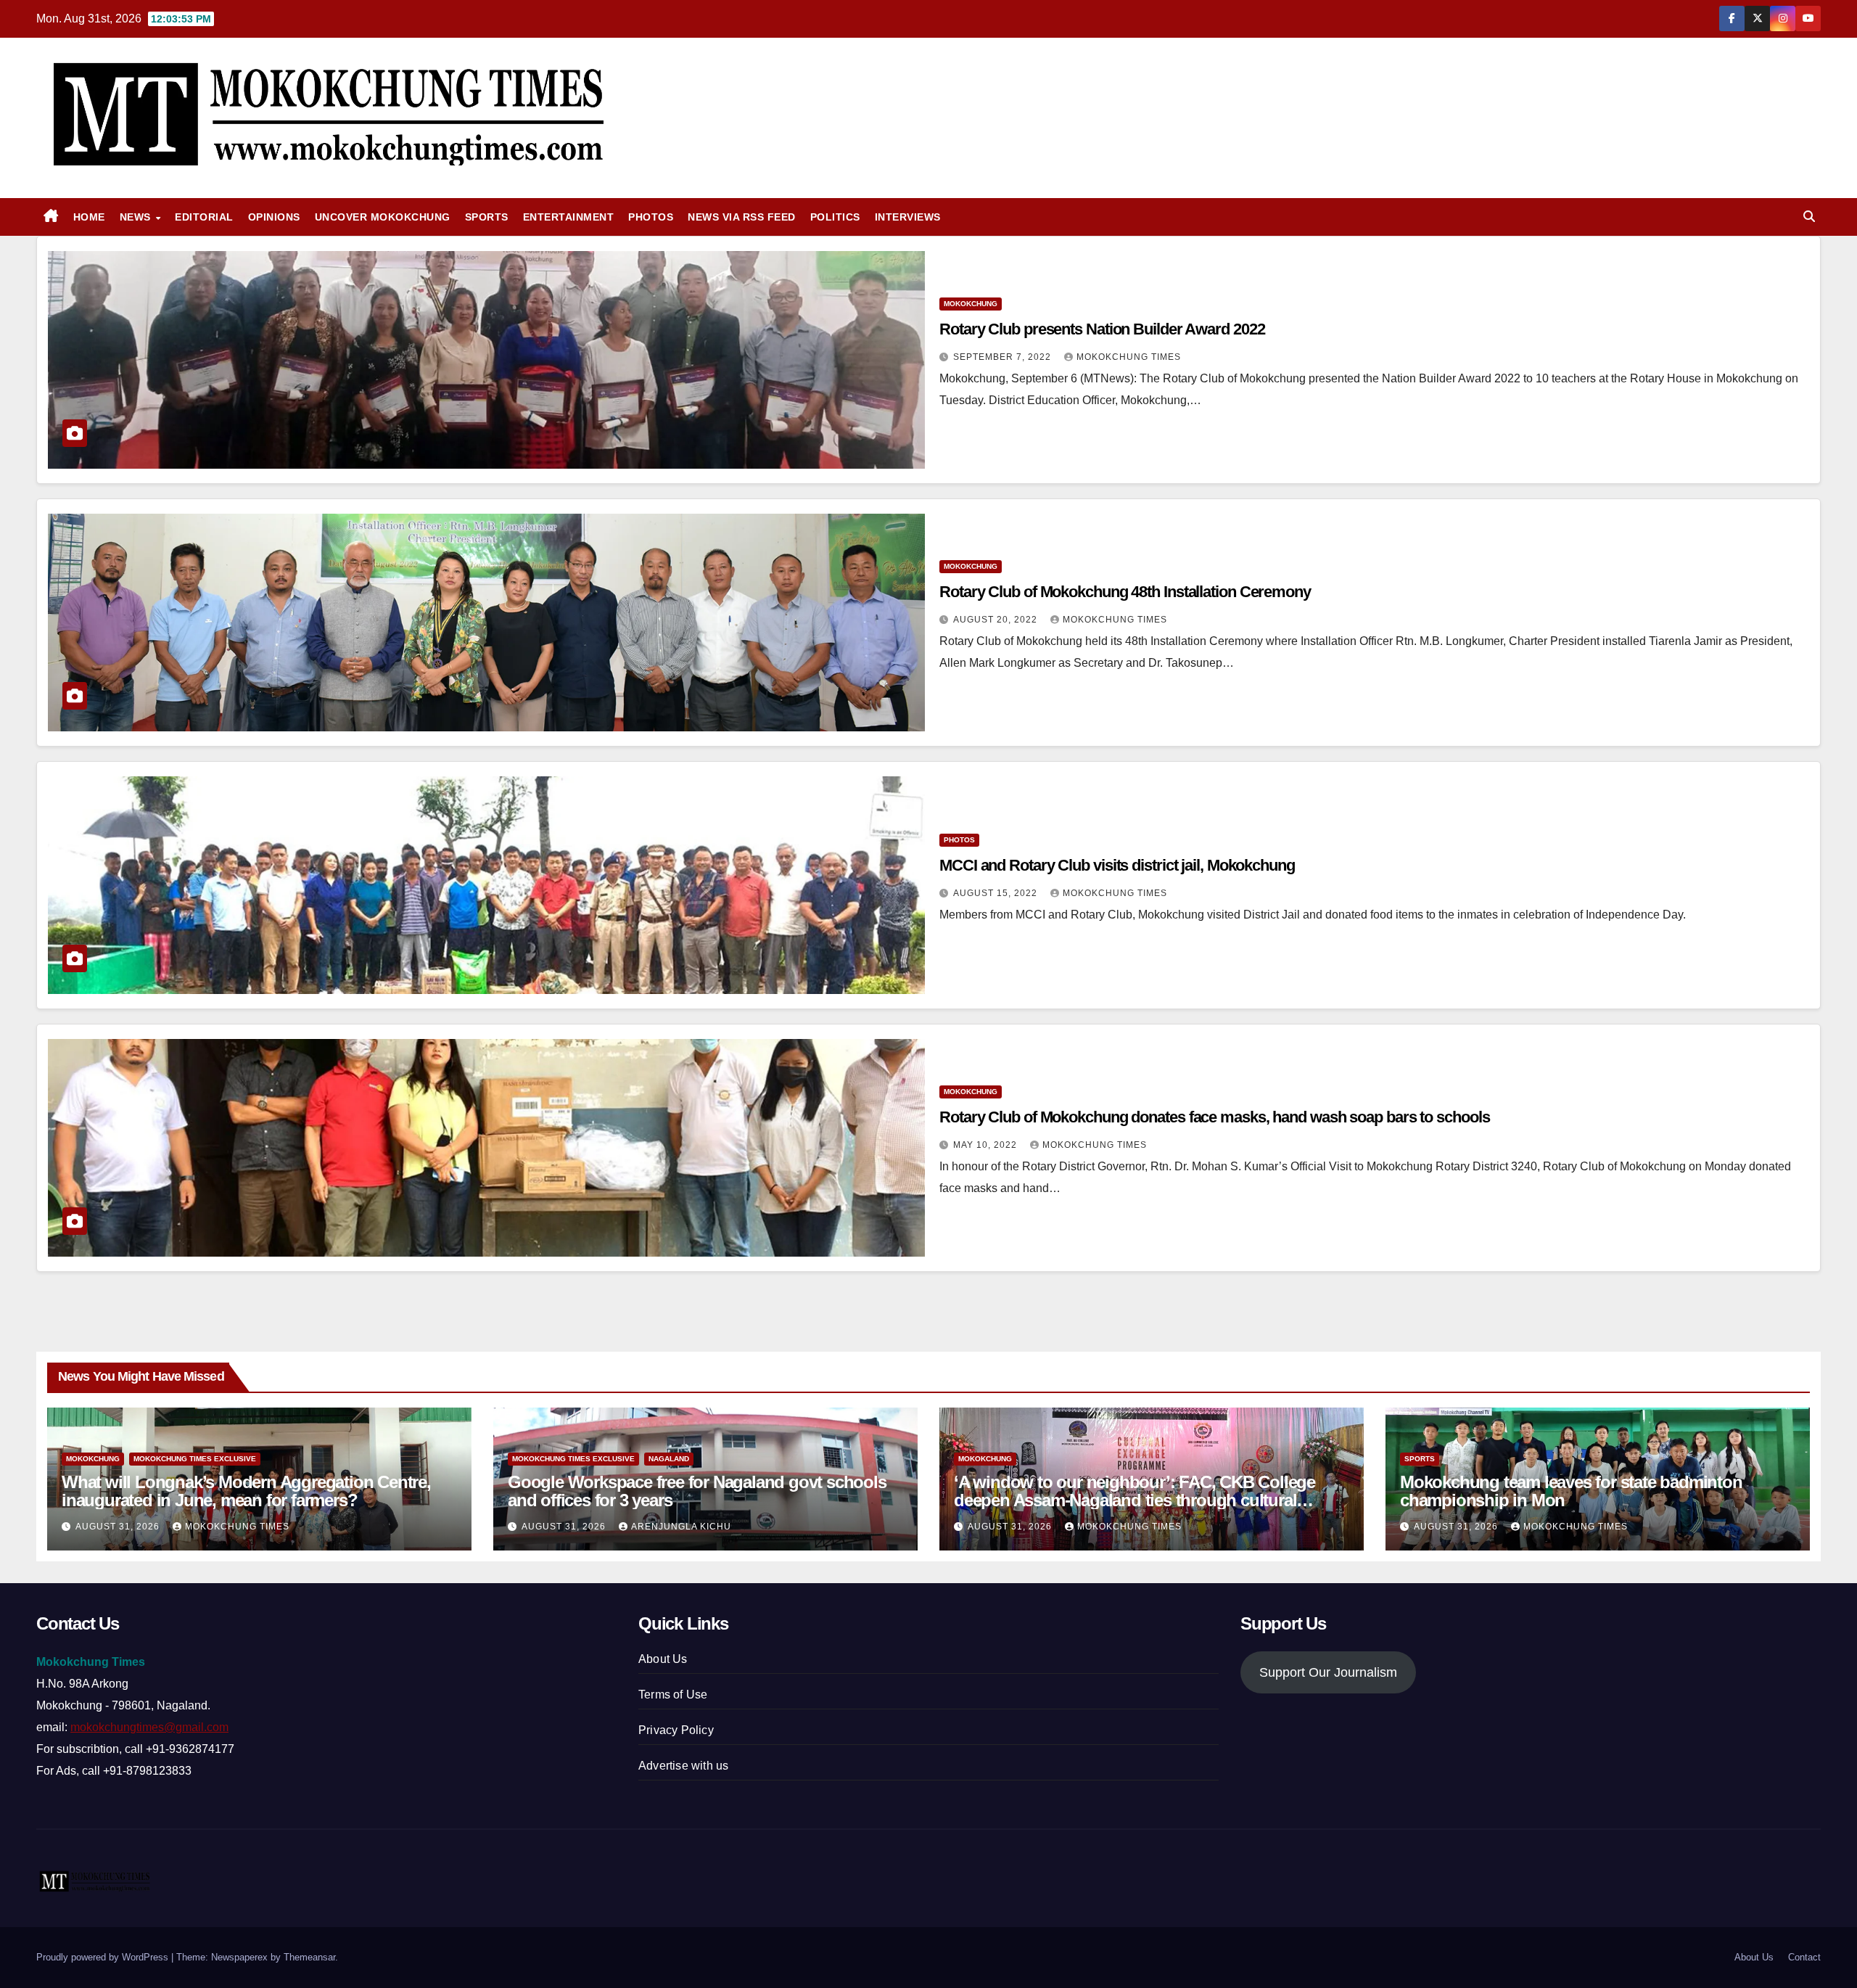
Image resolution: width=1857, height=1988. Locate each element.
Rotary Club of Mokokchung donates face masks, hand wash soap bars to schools (1214, 1117)
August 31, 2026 (119, 1527)
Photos (651, 217)
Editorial (204, 217)
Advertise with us (683, 1766)
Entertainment (569, 217)
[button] (1809, 217)
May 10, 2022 (987, 1145)
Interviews (908, 217)
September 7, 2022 (1004, 357)
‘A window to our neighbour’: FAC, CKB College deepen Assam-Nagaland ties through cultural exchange (1135, 1500)
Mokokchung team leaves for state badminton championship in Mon (1571, 1491)
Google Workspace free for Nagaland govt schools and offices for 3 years (697, 1491)
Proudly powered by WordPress (104, 1957)
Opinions (274, 217)
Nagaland (669, 1459)
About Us (663, 1659)
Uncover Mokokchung (383, 217)
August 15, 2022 (997, 893)
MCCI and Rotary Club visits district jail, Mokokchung (1119, 865)
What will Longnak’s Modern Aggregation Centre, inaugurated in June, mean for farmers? (246, 1491)
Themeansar (309, 1957)
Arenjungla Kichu (681, 1527)
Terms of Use (673, 1695)
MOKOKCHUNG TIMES (1129, 357)
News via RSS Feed (742, 217)
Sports (487, 217)
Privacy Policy (676, 1730)
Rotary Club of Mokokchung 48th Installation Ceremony (1125, 592)
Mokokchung (971, 304)
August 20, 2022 (997, 620)
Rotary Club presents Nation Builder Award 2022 (1102, 329)
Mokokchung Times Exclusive (195, 1459)
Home (89, 217)
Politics (835, 217)
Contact (1804, 1957)
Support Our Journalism (1328, 1672)
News (137, 217)
